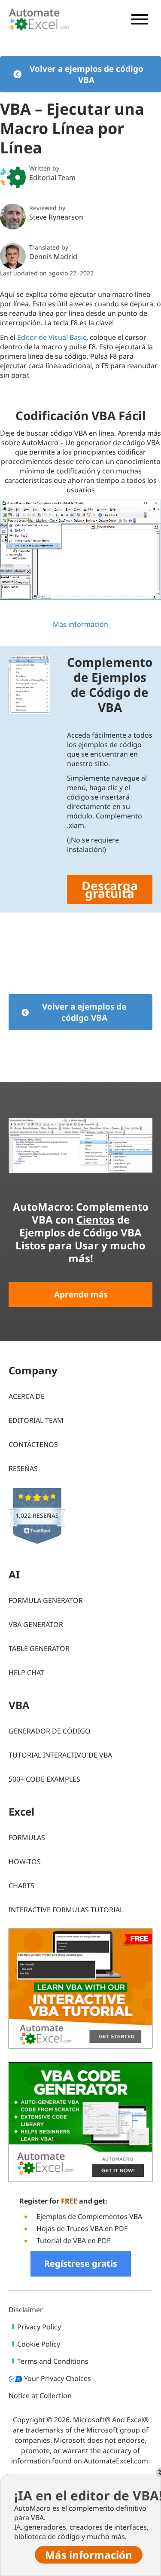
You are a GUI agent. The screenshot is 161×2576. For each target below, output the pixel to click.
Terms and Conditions (53, 2361)
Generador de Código (50, 1731)
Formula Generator (46, 1600)
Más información (80, 624)
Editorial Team (52, 177)
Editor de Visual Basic (52, 337)
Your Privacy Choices (57, 2378)
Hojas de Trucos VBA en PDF (82, 2228)
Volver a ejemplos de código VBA (87, 74)
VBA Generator (36, 1624)
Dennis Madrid (53, 256)
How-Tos (25, 1862)
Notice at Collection (40, 2396)
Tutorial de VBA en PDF (73, 2240)
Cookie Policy (39, 2344)
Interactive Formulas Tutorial (66, 1910)
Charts (21, 1886)
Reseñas (23, 1468)
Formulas (27, 1837)
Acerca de (27, 1396)
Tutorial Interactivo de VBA (60, 1755)
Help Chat (26, 1673)
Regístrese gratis (81, 2263)
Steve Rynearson (56, 217)
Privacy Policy (39, 2327)
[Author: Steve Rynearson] (13, 217)
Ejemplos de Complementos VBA (89, 2216)
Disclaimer (26, 2310)
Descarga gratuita (110, 889)
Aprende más (81, 1294)
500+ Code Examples (44, 1779)
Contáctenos (33, 1444)
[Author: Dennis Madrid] (13, 256)
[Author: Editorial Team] (13, 177)
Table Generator (39, 1648)
